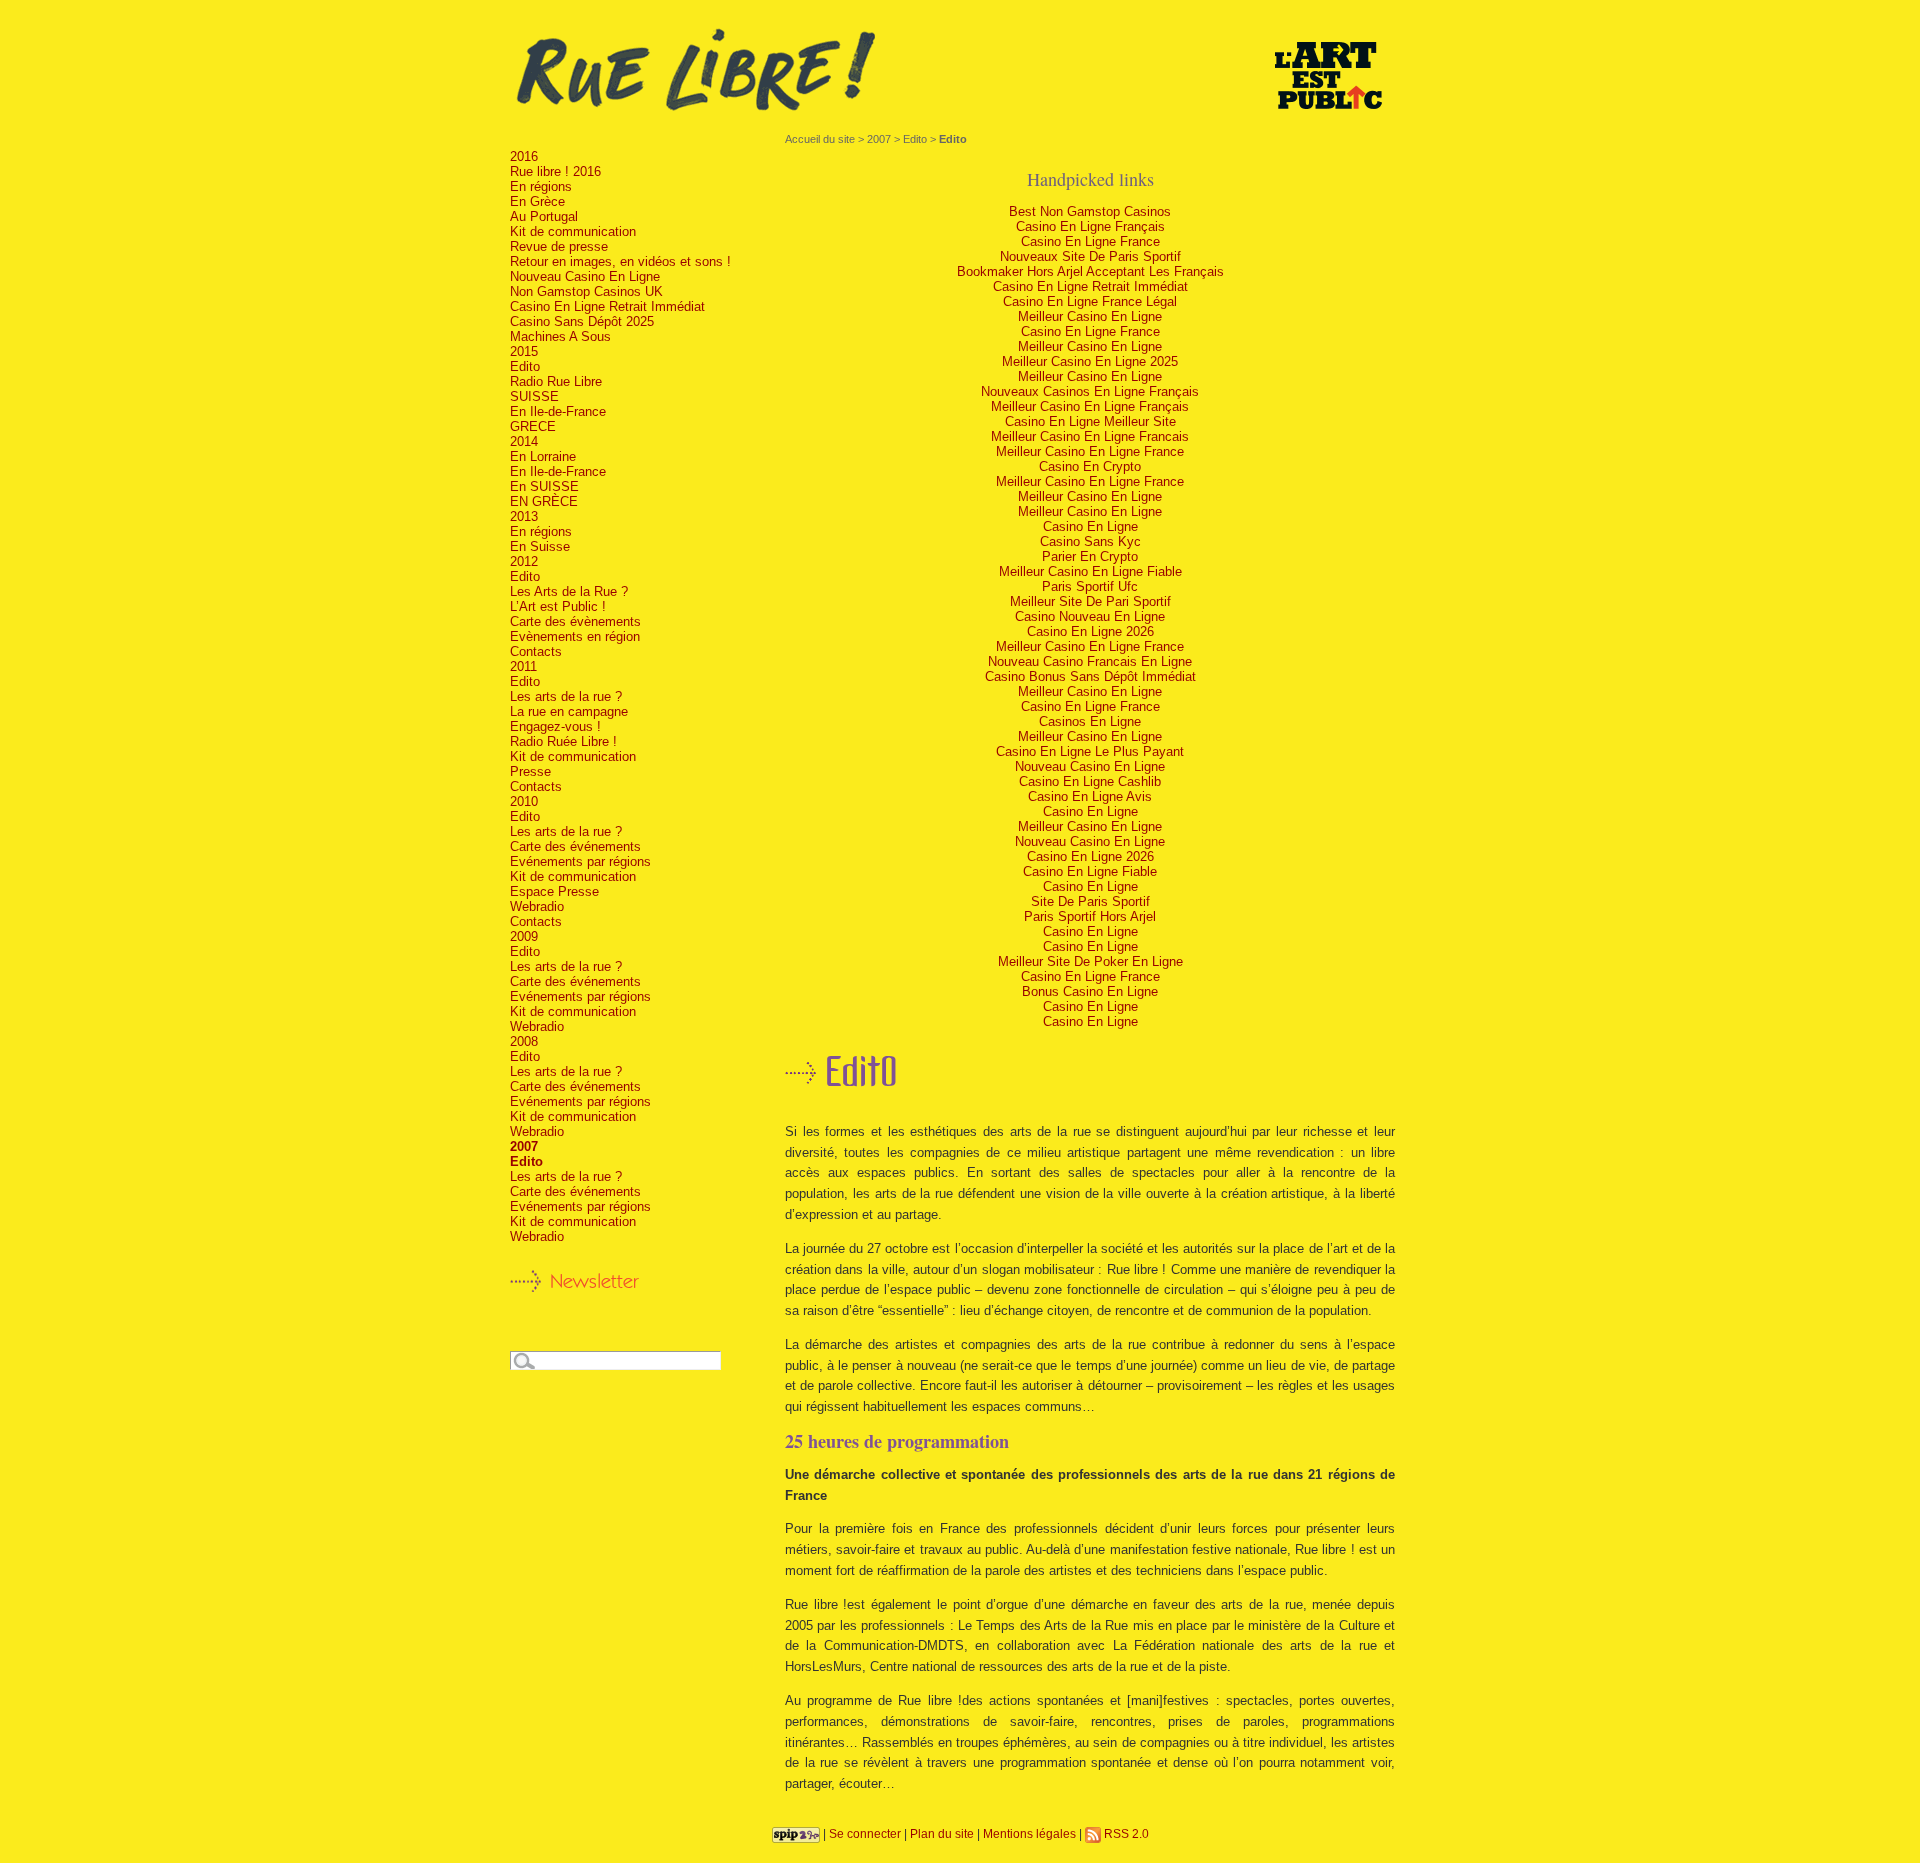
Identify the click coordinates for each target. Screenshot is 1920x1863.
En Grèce (537, 201)
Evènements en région (575, 636)
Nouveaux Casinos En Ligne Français (1090, 391)
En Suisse (540, 546)
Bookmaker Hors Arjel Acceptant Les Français (1090, 271)
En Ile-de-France (558, 411)
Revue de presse (559, 246)
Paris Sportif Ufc (1090, 586)
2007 (879, 139)
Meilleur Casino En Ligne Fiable (1090, 571)
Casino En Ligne (1090, 526)
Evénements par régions (580, 861)
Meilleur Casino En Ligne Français (1090, 406)
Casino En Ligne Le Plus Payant (1090, 751)
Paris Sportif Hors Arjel (1090, 916)
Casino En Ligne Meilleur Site (1090, 421)
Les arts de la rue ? (566, 696)
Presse (530, 771)
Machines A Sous (560, 336)
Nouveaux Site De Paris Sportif (1090, 256)
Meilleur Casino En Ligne (1090, 316)
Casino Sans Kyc (1090, 541)
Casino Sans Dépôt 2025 (582, 321)
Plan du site (942, 1833)
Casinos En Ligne (1090, 721)
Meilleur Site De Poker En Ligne (1090, 961)
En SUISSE (544, 486)
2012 (524, 561)
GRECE (533, 426)
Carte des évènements (575, 621)
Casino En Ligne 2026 (1090, 631)
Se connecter (865, 1833)
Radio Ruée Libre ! (563, 741)
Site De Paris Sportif (1090, 901)
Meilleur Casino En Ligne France (1090, 451)
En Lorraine (543, 456)
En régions (541, 186)
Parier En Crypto (1090, 556)
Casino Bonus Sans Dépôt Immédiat (1090, 676)
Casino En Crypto (1090, 466)
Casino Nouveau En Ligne (1090, 616)
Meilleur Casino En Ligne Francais (1090, 436)
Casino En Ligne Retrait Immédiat (1090, 286)
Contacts (536, 651)
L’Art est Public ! (558, 606)
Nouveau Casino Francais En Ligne (1090, 661)
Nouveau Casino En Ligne (1090, 766)
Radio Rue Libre (556, 381)
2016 (524, 156)
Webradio (537, 906)
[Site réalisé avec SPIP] (796, 1833)
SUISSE (534, 396)
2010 (524, 801)
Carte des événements (575, 846)
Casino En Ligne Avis (1090, 796)
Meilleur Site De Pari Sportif (1090, 601)
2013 (524, 516)
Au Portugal (544, 216)
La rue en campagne (569, 711)
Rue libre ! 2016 (555, 171)
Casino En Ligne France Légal (1090, 301)
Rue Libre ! (960, 71)
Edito (915, 139)
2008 (524, 1041)
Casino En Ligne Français (1090, 226)
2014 (524, 441)
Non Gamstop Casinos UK (586, 291)
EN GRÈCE (544, 501)
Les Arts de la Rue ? (569, 591)
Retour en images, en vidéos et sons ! (620, 261)
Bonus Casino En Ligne (1090, 991)
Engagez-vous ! (555, 726)
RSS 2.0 (1125, 1833)
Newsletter (594, 1281)
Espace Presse (554, 891)
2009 (524, 936)
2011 (523, 666)
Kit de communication (573, 231)
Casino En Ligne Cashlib (1090, 781)
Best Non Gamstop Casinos (1090, 211)
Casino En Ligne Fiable (1090, 871)
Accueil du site (820, 139)
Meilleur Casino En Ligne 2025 (1090, 361)
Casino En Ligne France (1090, 241)
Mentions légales (1029, 1833)
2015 (524, 351)
